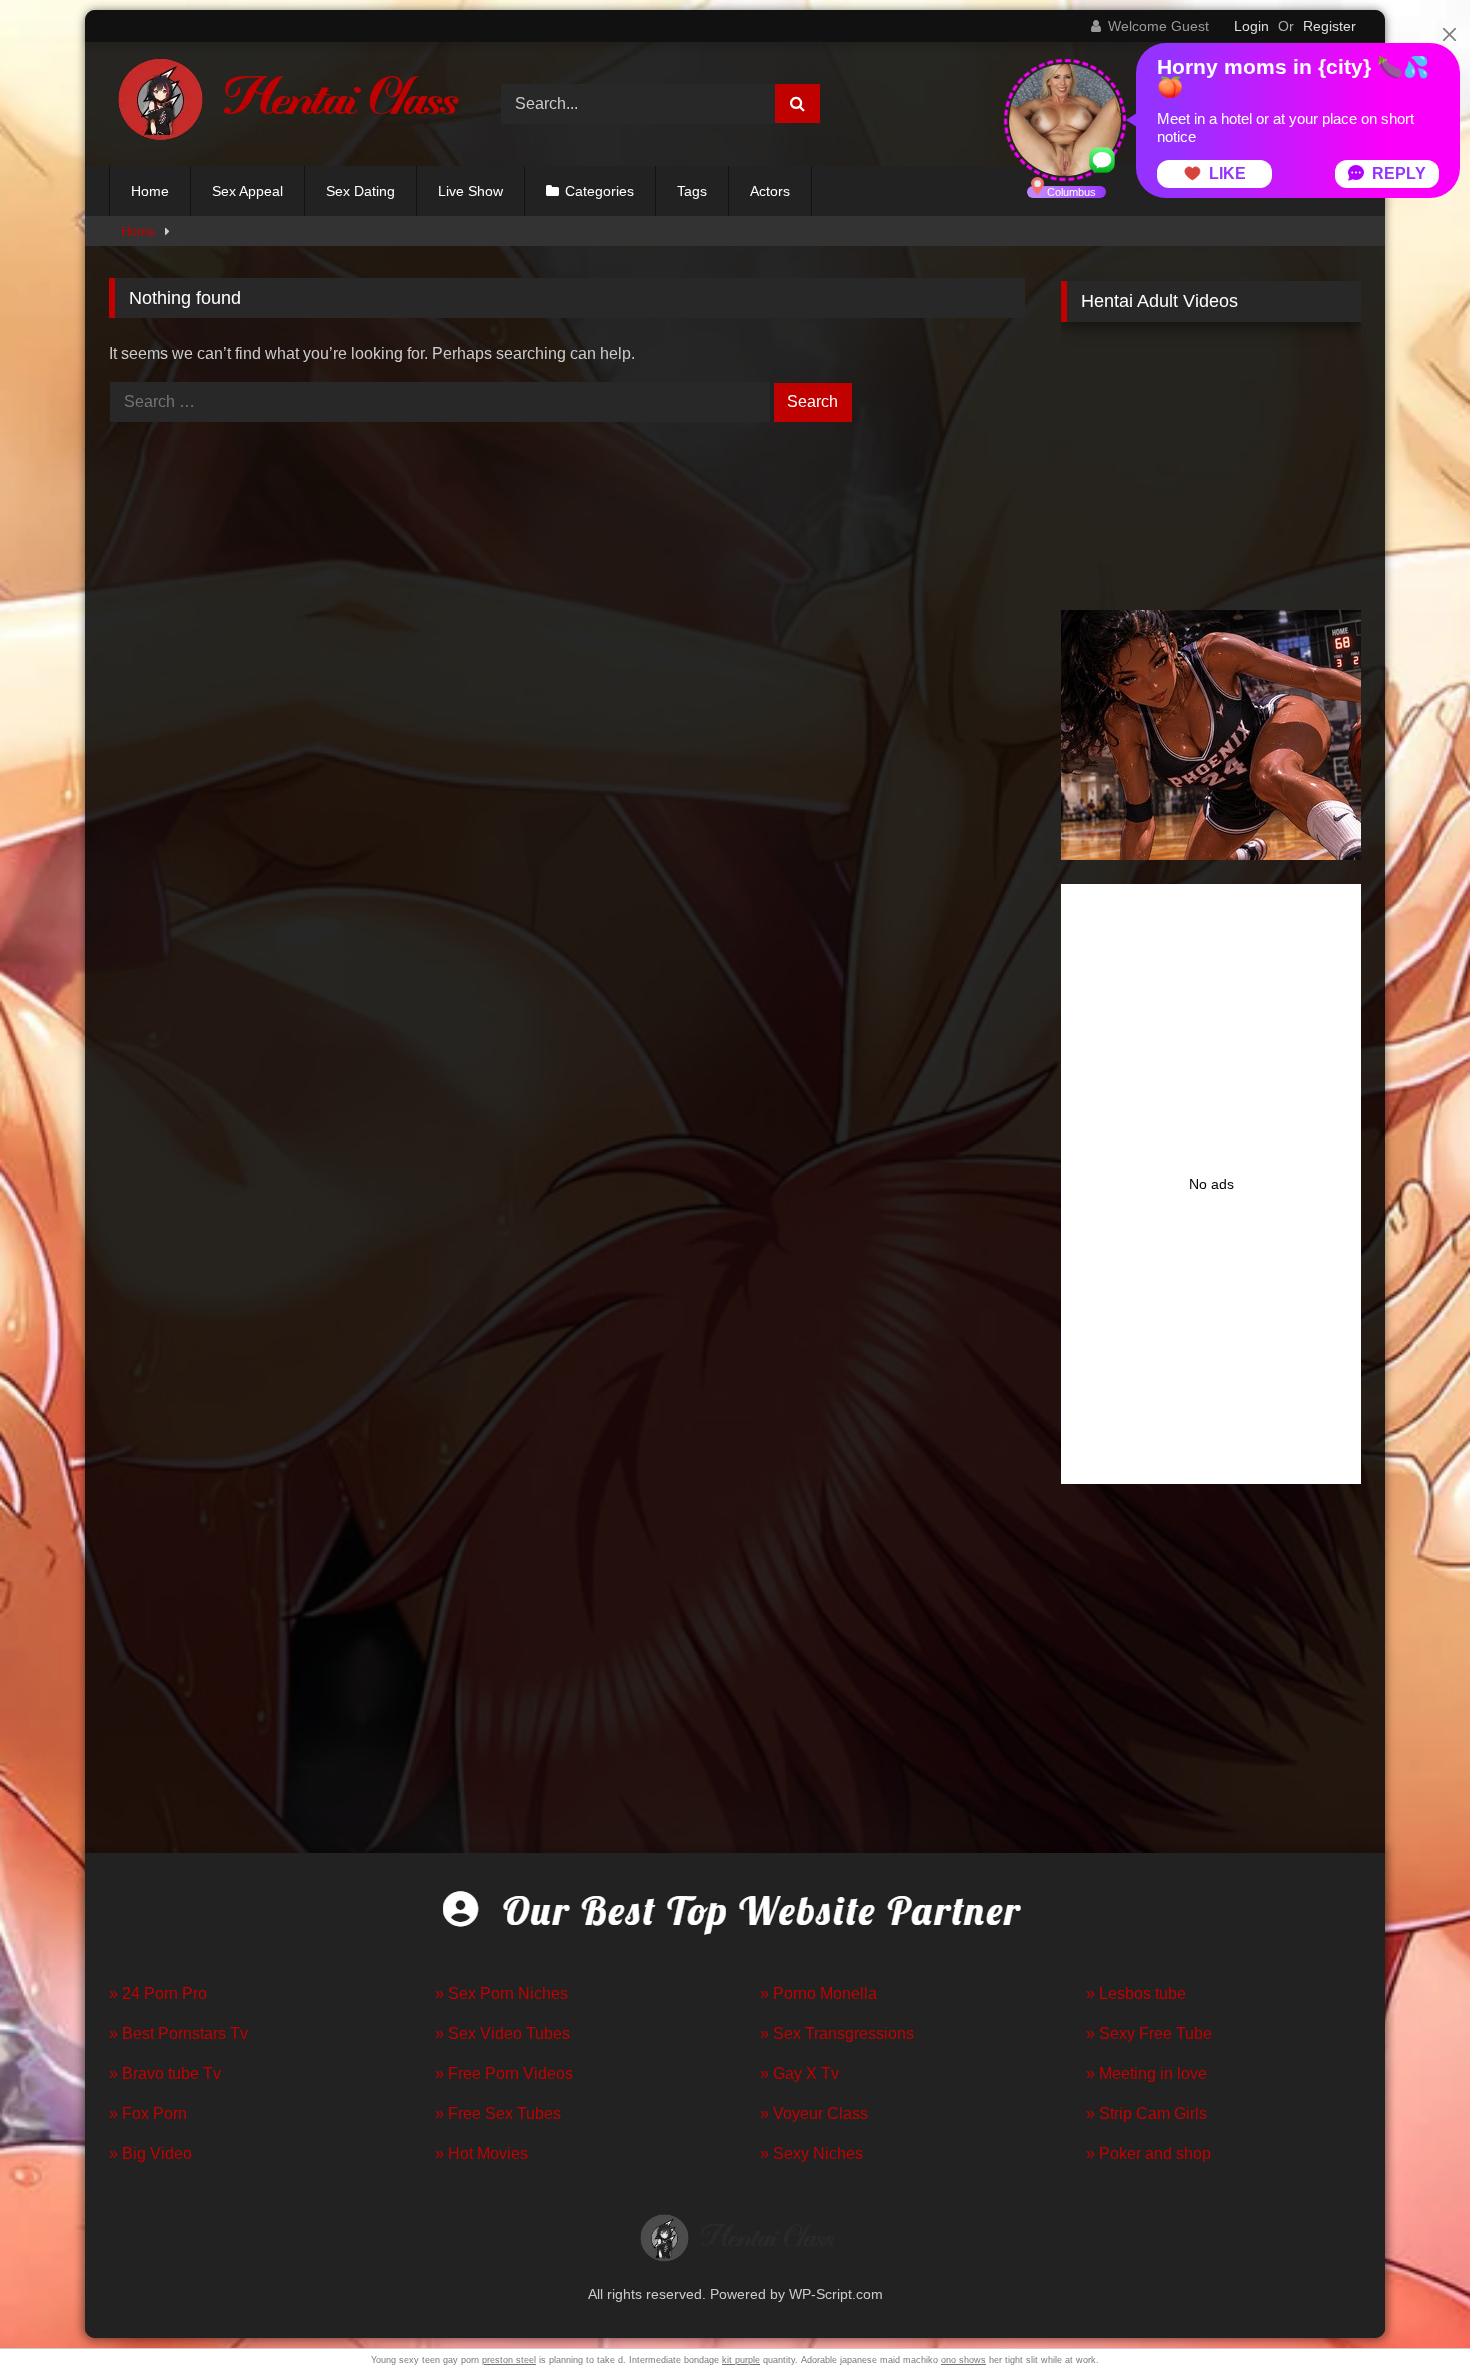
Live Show (470, 191)
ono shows (963, 2360)
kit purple (741, 2360)
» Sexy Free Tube (1149, 2033)
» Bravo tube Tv (165, 2073)
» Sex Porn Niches (501, 1993)
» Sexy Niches (811, 2153)
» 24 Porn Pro (158, 1993)
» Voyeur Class (814, 2113)
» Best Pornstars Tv (178, 2033)
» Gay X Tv (799, 2073)
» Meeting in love (1146, 2073)
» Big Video (150, 2153)
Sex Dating (360, 191)
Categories (599, 191)
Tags (692, 191)
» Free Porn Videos (504, 2073)
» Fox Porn (148, 2113)
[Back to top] (1408, 2312)
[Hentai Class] (284, 104)
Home (150, 191)
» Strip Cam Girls (1146, 2113)
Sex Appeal (247, 191)
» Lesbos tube (1136, 1993)
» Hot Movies (481, 2153)
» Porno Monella (818, 1993)
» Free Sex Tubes (498, 2113)
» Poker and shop (1148, 2153)
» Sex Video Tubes (502, 2033)
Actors (770, 191)
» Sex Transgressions (837, 2033)
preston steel (509, 2360)
